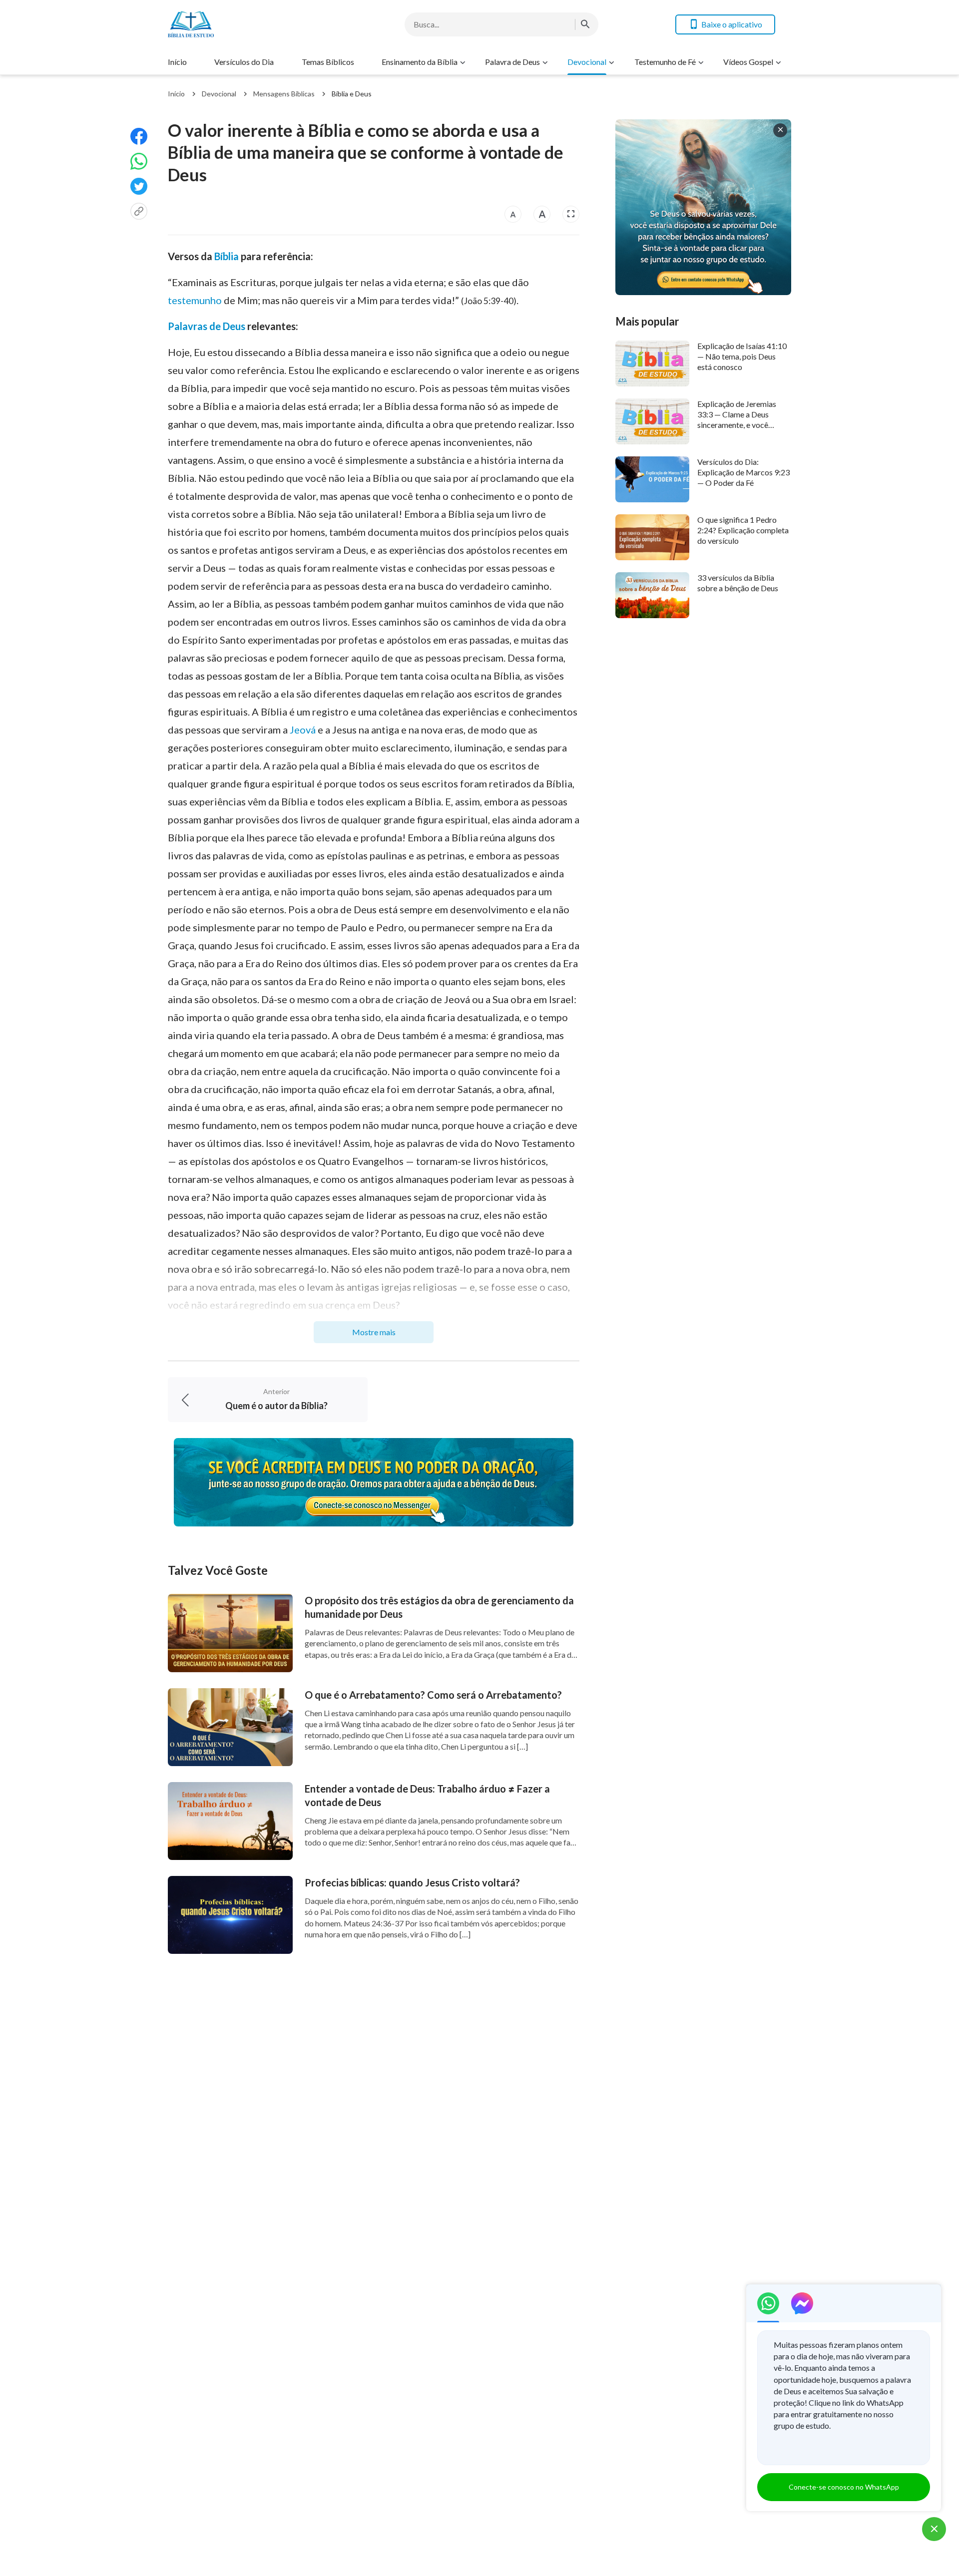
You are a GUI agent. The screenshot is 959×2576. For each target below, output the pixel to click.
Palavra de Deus (512, 62)
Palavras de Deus (207, 326)
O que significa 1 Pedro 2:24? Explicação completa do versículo (743, 530)
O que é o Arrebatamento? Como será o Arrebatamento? (433, 1695)
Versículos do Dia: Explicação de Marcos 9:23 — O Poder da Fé (743, 472)
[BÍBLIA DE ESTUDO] (248, 24)
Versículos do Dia (244, 62)
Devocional (587, 62)
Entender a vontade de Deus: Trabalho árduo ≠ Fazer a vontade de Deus (427, 1795)
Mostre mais (374, 1332)
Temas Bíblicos (328, 62)
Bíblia (227, 256)
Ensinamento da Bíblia (420, 62)
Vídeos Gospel (748, 62)
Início (177, 62)
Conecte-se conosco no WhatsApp (844, 2487)
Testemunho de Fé (665, 62)
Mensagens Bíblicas (284, 94)
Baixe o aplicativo (732, 24)
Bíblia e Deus (352, 94)
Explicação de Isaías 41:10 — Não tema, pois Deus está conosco (742, 357)
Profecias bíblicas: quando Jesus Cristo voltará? (412, 1882)
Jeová (303, 730)
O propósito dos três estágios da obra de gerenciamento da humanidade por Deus (439, 1607)
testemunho (195, 300)
